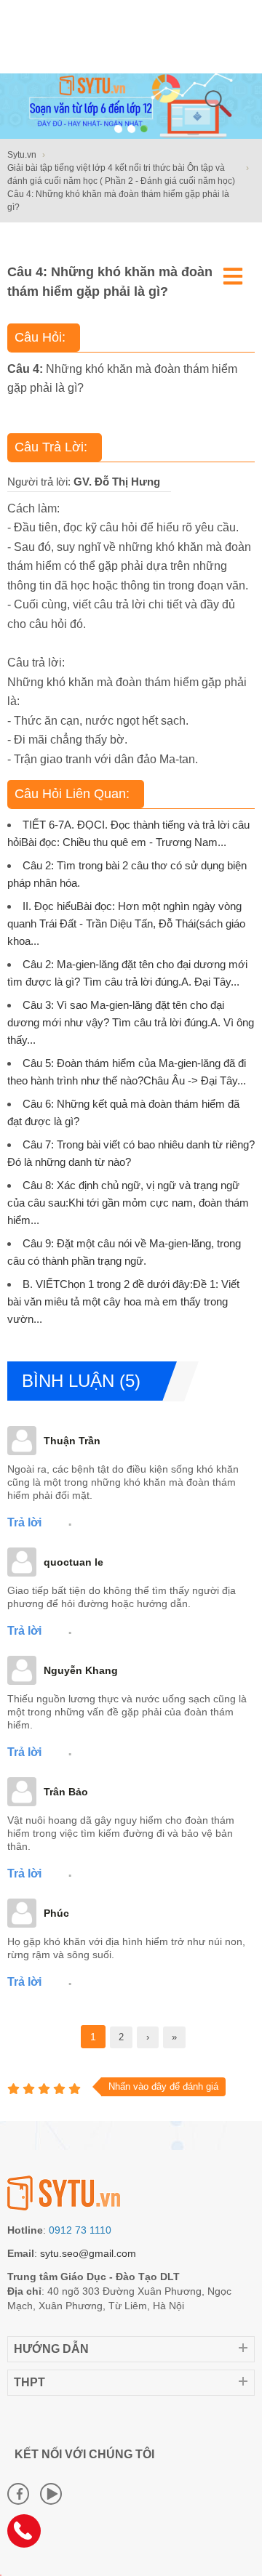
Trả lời (24, 1522)
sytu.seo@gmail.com (88, 2253)
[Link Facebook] (18, 2494)
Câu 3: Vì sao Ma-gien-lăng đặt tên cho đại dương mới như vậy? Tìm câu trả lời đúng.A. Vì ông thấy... (131, 1022)
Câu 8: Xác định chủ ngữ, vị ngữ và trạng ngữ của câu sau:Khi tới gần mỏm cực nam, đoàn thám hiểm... (128, 1203)
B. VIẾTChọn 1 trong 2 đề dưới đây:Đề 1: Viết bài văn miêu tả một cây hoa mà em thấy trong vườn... (123, 1301)
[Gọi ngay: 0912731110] (29, 2536)
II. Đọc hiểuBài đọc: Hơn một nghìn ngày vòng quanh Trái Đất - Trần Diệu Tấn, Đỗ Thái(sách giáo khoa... (126, 923)
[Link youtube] (51, 2494)
